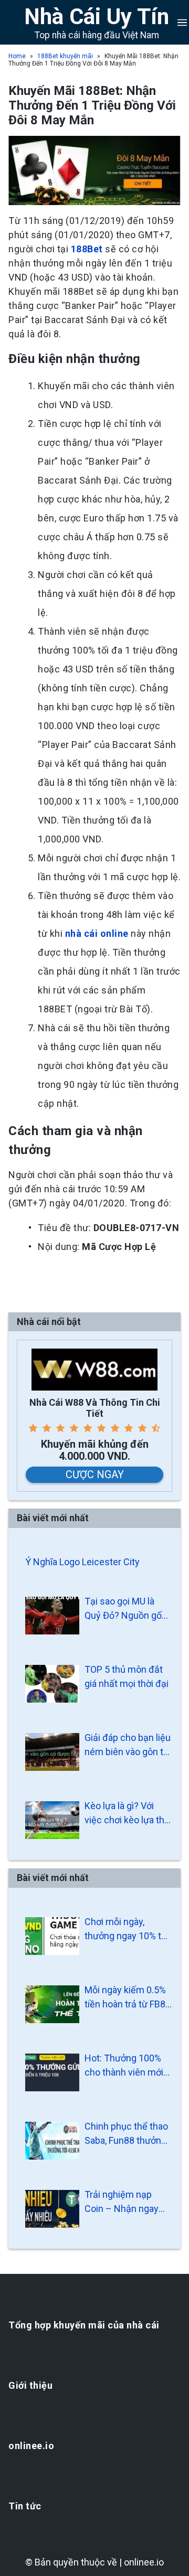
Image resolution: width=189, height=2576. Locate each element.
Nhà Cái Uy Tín (97, 17)
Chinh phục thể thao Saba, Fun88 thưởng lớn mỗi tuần (126, 2134)
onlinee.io (31, 2446)
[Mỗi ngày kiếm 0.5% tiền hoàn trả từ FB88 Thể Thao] (52, 2004)
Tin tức (25, 2506)
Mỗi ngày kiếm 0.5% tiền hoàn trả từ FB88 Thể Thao (128, 1998)
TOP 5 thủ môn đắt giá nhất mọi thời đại (127, 1676)
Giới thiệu (30, 2385)
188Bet (87, 249)
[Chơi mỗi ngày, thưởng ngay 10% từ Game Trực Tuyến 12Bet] (52, 1936)
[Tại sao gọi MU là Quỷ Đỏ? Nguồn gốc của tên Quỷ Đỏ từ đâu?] (52, 1616)
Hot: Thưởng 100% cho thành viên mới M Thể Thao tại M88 (126, 2066)
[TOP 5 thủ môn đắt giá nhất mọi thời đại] (52, 1684)
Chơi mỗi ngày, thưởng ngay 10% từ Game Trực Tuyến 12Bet (126, 1930)
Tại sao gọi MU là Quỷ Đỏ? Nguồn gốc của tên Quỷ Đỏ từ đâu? (126, 1609)
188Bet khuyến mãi (65, 56)
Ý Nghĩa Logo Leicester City (82, 1562)
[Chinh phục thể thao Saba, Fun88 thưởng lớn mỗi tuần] (52, 2141)
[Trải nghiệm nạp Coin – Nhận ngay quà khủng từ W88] (52, 2209)
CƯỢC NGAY (95, 1474)
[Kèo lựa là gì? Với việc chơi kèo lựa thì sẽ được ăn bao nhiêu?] (52, 1820)
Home (17, 56)
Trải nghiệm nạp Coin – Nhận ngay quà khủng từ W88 (122, 2202)
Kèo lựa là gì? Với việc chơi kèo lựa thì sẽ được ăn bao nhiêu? (125, 1814)
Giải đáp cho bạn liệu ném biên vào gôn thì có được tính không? (128, 1745)
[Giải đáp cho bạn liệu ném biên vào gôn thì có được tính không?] (52, 1752)
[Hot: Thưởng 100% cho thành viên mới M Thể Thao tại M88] (52, 2072)
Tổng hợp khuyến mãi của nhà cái (84, 2325)
